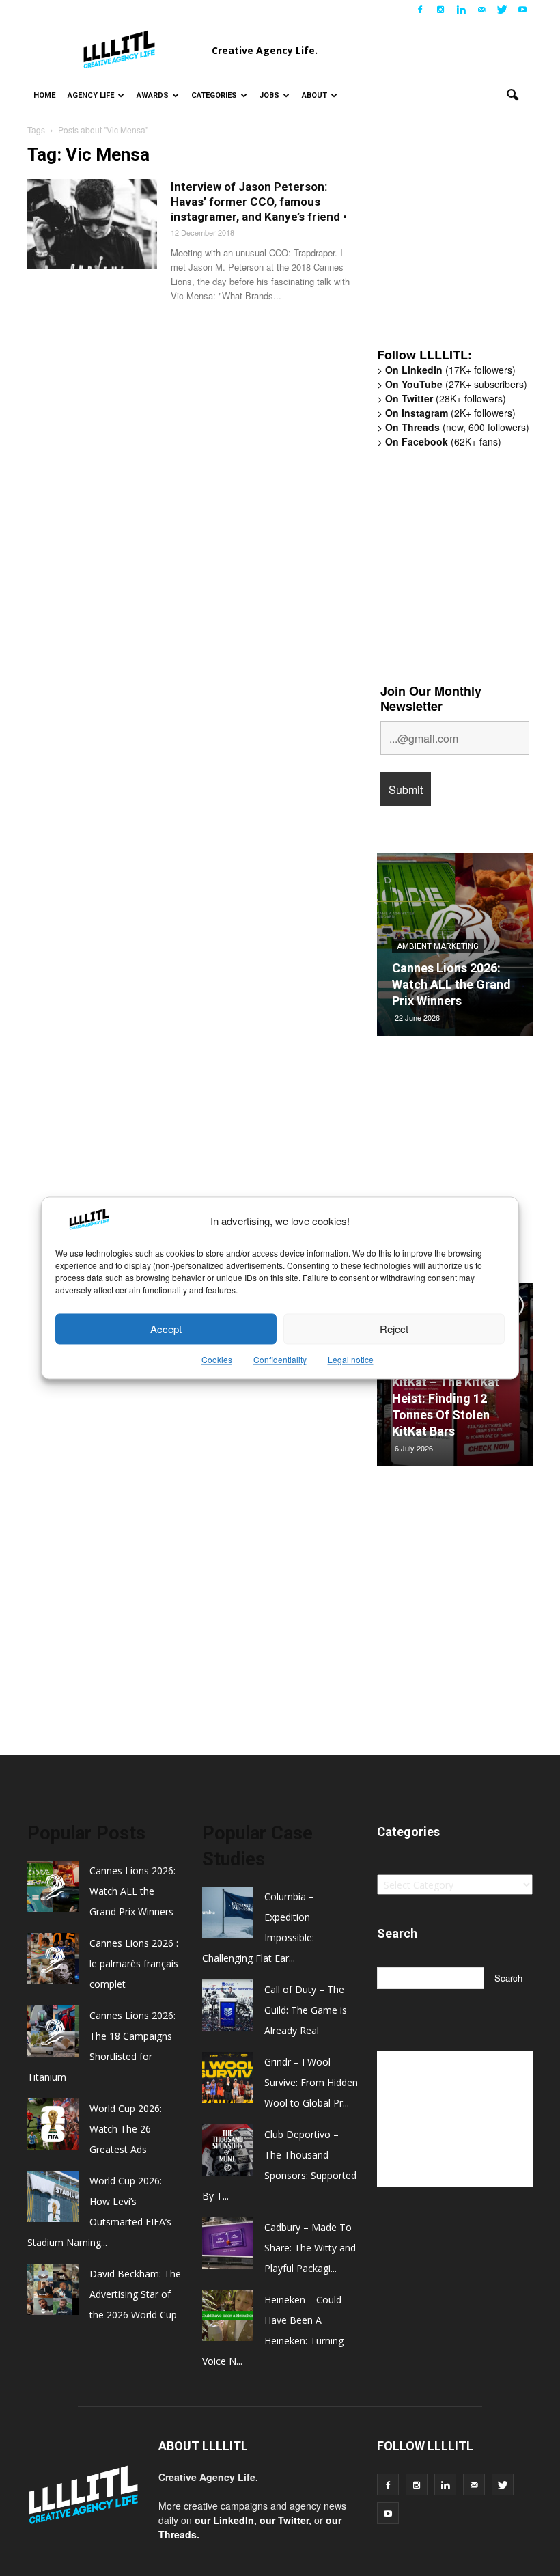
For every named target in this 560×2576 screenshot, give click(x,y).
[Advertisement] (468, 244)
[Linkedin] (461, 10)
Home (44, 95)
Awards (153, 95)
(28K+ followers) (446, 398)
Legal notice (351, 1360)
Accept (166, 1329)
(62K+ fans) (443, 441)
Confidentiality (280, 1360)
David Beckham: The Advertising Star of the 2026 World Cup (135, 2294)
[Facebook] (420, 10)
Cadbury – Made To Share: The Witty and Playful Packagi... (310, 2248)
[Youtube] (522, 10)
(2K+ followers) (450, 413)
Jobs (269, 95)
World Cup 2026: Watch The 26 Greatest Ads (126, 2129)
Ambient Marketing (438, 946)
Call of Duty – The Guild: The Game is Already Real (306, 2010)
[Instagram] (440, 10)
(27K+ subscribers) (456, 384)
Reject (394, 1329)
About (314, 95)
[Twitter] (502, 10)
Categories (214, 95)
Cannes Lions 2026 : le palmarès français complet (134, 1963)
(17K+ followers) (450, 370)
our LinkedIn (224, 2520)
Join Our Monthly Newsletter (431, 698)
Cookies (217, 1360)
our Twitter (284, 2520)
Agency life (91, 95)
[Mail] (481, 10)
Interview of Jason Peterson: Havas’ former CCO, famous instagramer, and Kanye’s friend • (259, 202)
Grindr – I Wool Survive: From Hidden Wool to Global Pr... (311, 2082)
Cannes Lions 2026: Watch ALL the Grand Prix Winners (451, 984)
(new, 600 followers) (457, 427)
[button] (512, 96)
